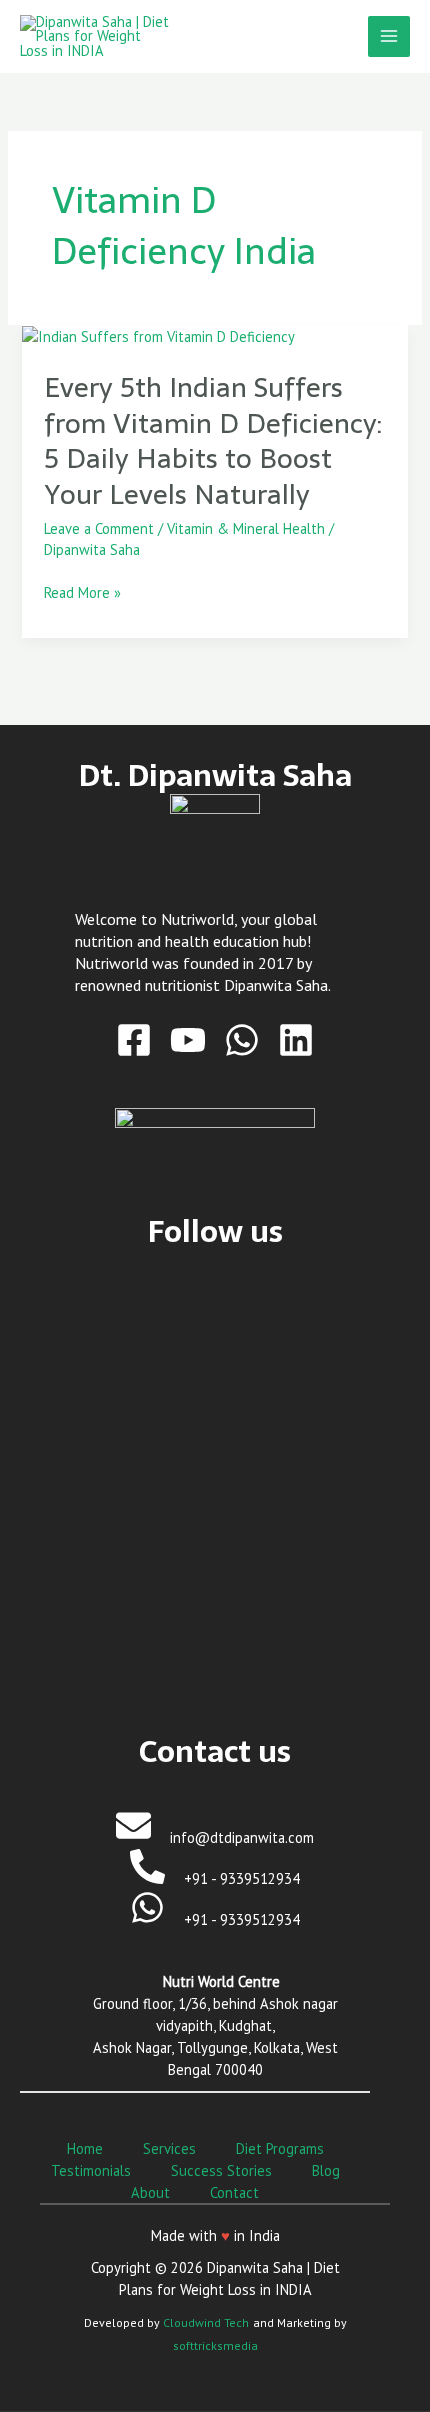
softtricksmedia (215, 2345)
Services (169, 2148)
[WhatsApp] (242, 1040)
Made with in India (215, 2235)
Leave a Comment (99, 528)
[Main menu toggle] (389, 37)
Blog (326, 2170)
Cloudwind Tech (206, 2322)
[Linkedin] (296, 1040)
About (150, 2192)
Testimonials (91, 2170)
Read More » (82, 593)
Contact (234, 2192)
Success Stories (221, 2170)
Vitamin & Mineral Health (246, 528)
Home (85, 2148)
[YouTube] (188, 1040)
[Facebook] (134, 1040)
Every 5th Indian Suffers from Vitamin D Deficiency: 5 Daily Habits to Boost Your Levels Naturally (213, 441)
